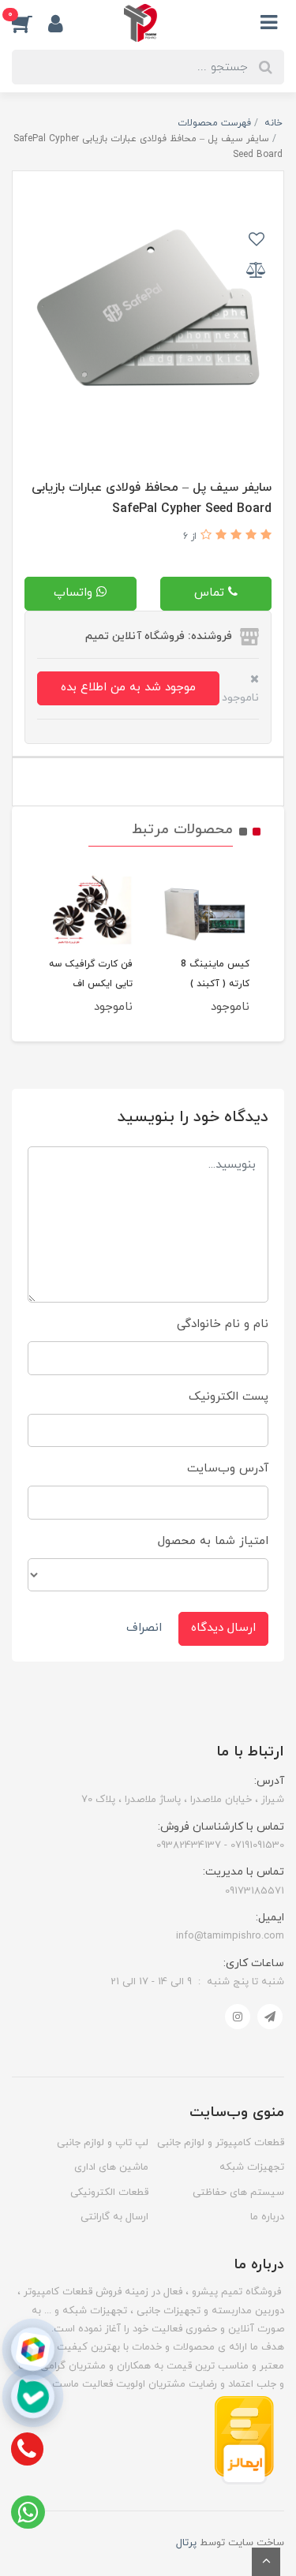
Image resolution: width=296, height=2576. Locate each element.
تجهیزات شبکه (252, 2167)
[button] (30, 23)
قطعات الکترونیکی (109, 2193)
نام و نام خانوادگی (223, 1324)
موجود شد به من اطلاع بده (128, 688)
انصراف (144, 1628)
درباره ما (267, 2217)
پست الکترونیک (229, 1397)
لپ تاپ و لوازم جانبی (103, 2143)
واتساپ (75, 593)
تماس (211, 593)
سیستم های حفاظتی (238, 2193)
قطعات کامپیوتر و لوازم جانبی (221, 2143)
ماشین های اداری (111, 2167)
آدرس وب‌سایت (228, 1469)
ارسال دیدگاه (223, 1628)
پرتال (186, 2543)
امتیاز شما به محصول (213, 1541)
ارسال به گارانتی (114, 2217)
